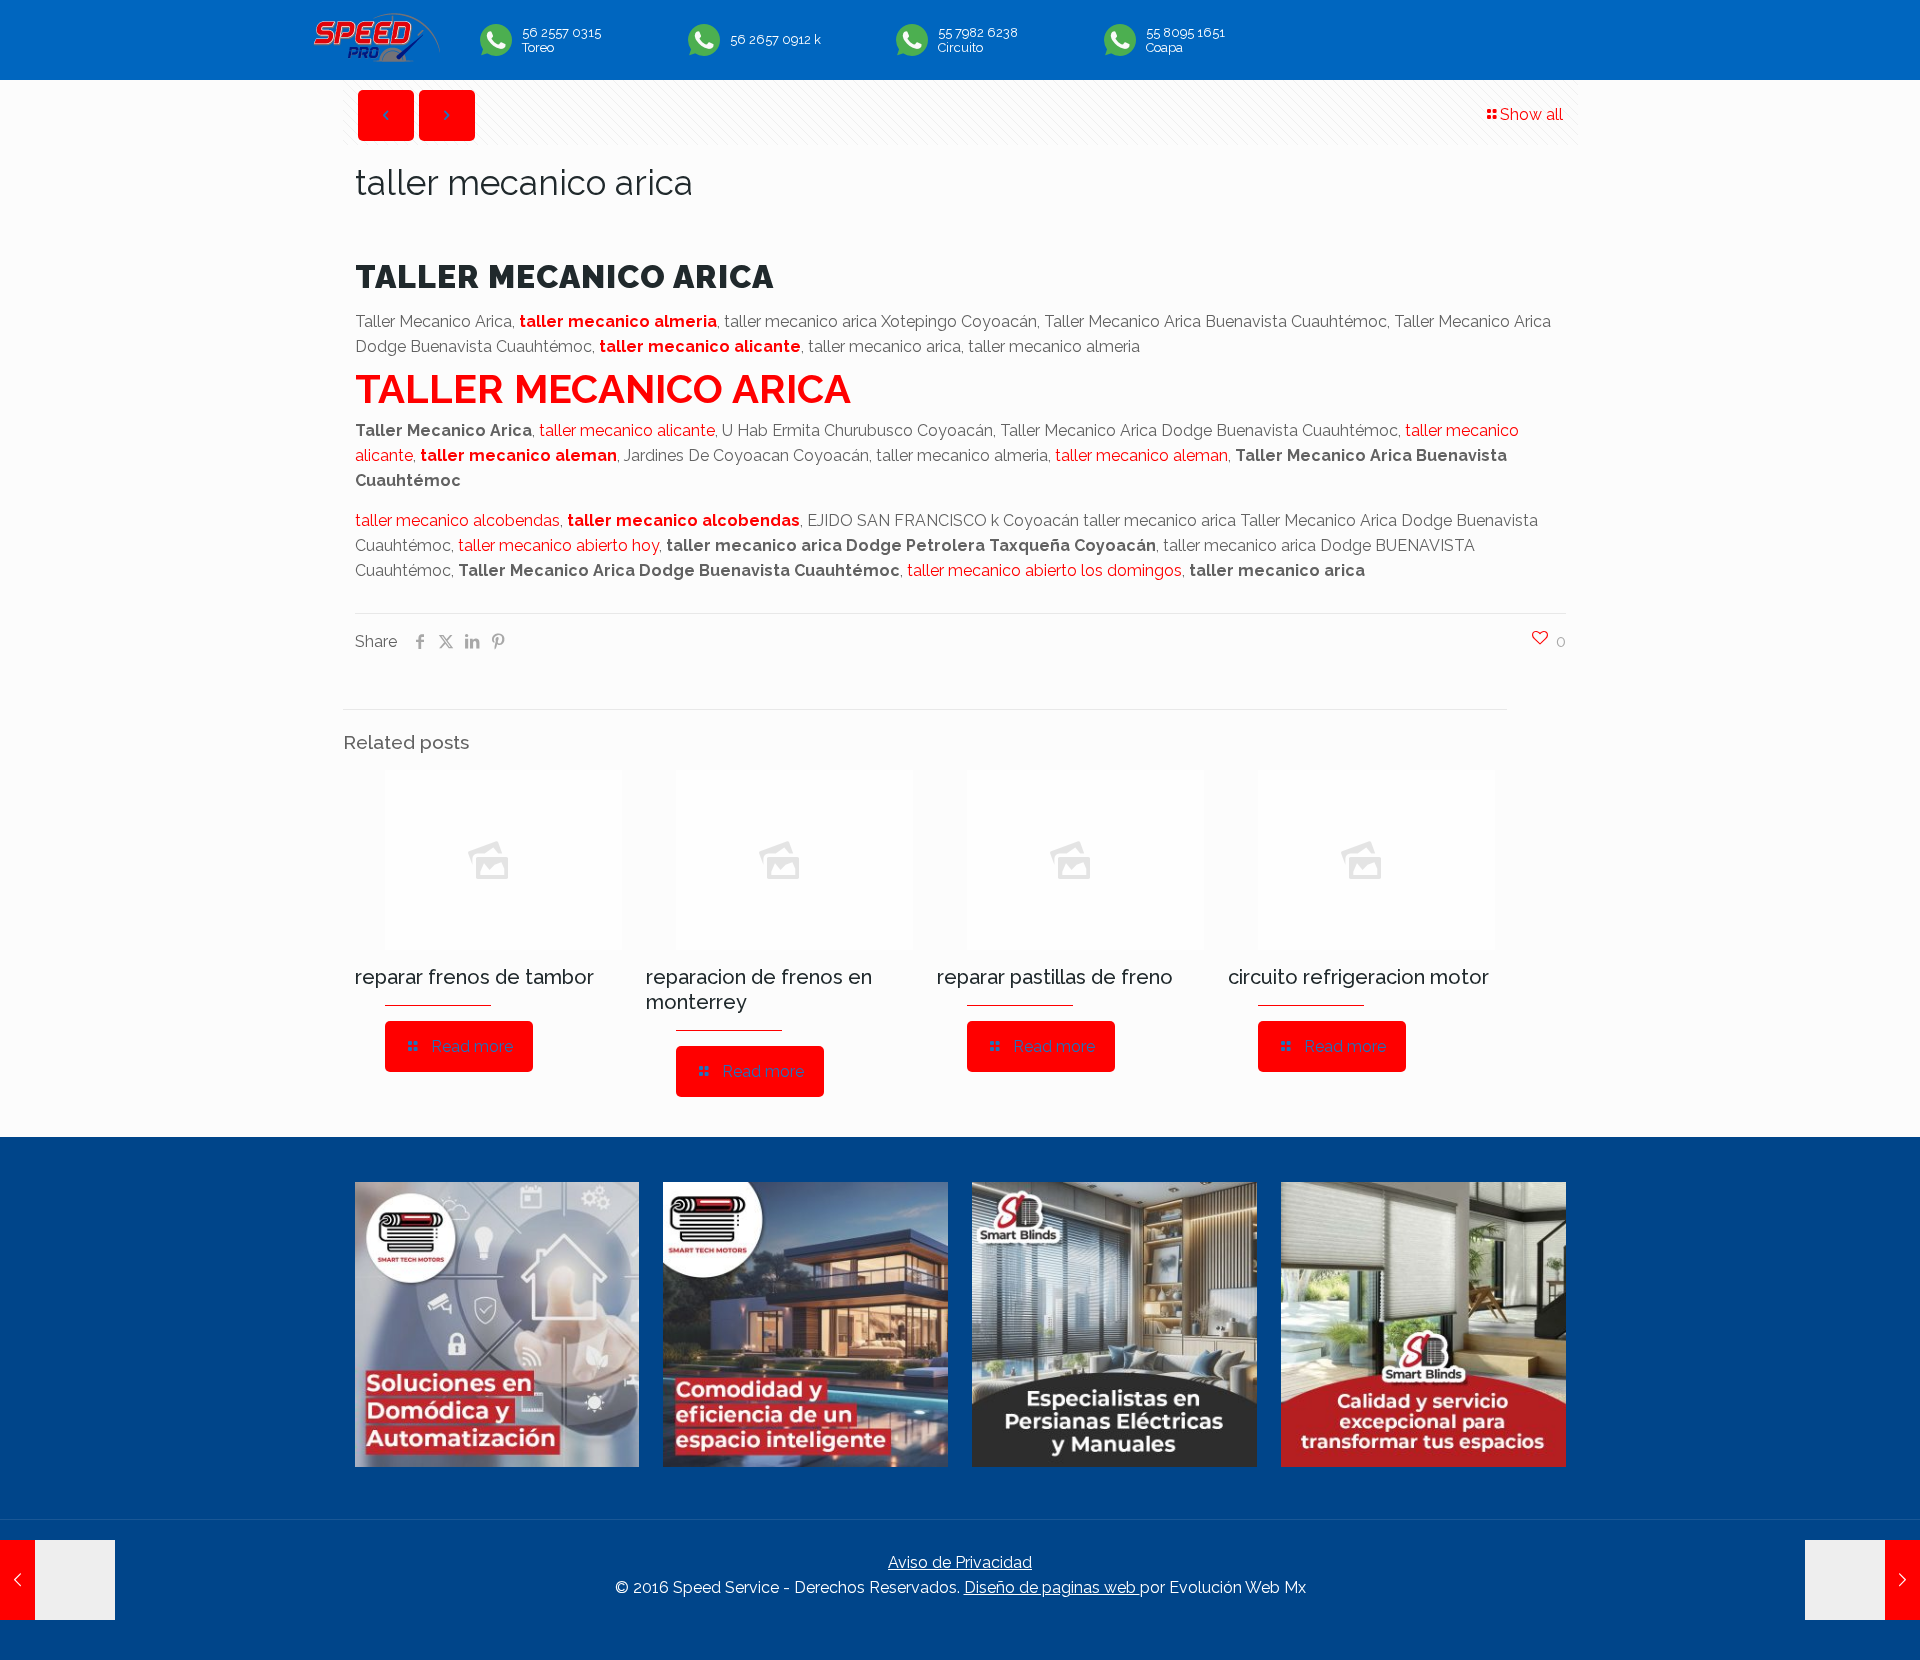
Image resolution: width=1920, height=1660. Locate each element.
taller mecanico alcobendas (457, 520)
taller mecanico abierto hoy (558, 545)
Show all (1531, 114)
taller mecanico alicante (700, 346)
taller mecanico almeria (618, 321)
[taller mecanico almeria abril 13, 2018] (1862, 1580)
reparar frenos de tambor (474, 977)
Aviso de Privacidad (960, 1562)
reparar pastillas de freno (1055, 977)
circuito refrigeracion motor (1358, 977)
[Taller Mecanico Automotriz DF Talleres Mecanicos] (376, 56)
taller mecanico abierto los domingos (1044, 570)
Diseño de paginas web (1052, 1587)
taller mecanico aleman (518, 455)
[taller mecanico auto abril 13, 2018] (57, 1580)
